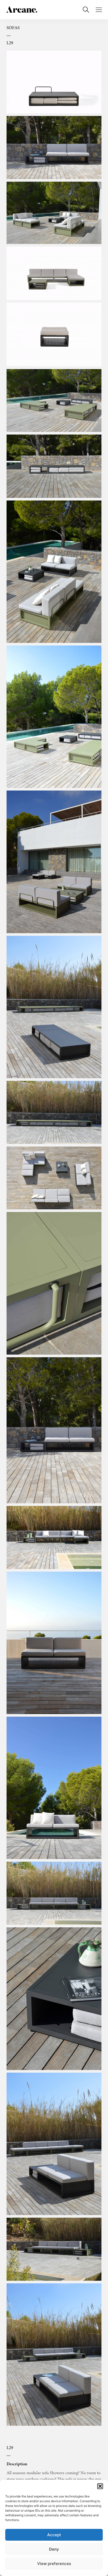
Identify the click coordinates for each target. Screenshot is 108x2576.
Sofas (13, 28)
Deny (54, 2549)
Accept (54, 2535)
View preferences (54, 2564)
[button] (100, 2486)
